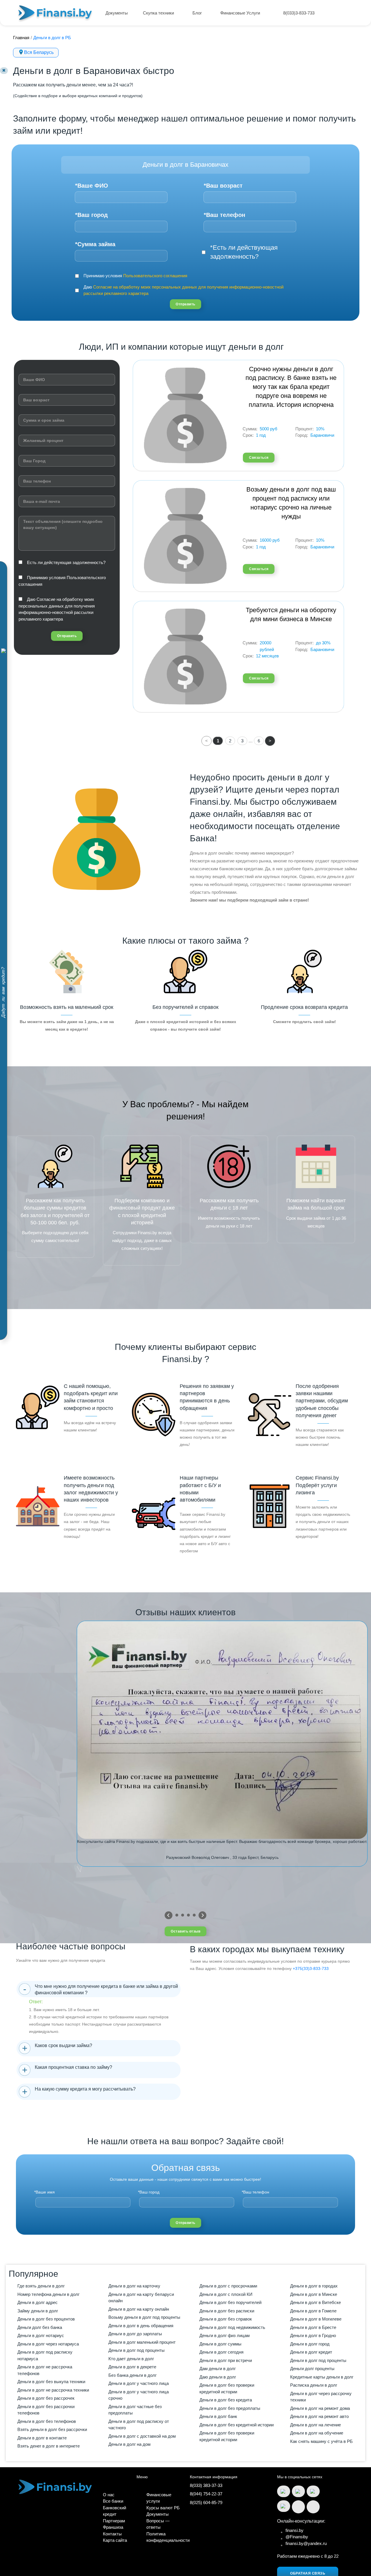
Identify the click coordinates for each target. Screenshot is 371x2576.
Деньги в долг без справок (226, 2319)
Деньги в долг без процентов (46, 2319)
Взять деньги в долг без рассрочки (52, 2429)
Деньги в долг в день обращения (141, 2326)
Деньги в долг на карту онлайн (139, 2309)
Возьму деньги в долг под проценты (144, 2317)
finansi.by (294, 2530)
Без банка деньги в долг (132, 2375)
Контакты (112, 2534)
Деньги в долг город (310, 2344)
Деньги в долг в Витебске (315, 2302)
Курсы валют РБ (163, 2508)
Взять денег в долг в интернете (49, 2446)
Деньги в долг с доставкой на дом (142, 2436)
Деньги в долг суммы (220, 2344)
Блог (198, 13)
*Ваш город (91, 215)
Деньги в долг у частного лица (139, 2383)
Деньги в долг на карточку (134, 2286)
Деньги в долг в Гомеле (313, 2311)
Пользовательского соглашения (155, 276)
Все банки (113, 2501)
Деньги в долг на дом (129, 2444)
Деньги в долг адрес (38, 2302)
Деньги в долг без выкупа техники (51, 2382)
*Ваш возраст (223, 186)
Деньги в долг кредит (311, 2352)
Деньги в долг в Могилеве (316, 2319)
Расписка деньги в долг (314, 2385)
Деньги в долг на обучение (317, 2433)
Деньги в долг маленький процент (142, 2342)
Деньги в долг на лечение (315, 2425)
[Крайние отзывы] (202, 1915)
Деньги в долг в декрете (132, 2367)
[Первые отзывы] (169, 1915)
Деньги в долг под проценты (137, 2350)
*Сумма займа (95, 244)
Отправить (185, 304)
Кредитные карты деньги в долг (322, 2377)
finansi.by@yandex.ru (306, 2543)
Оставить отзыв (185, 1931)
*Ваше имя (44, 2192)
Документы (117, 13)
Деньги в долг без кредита (226, 2400)
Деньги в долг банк (218, 2416)
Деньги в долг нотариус (41, 2335)
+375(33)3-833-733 (311, 1968)
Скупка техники (159, 13)
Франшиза (113, 2527)
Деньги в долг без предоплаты (230, 2408)
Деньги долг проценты (312, 2369)
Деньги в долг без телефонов (47, 2421)
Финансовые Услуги (241, 13)
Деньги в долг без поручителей (230, 2302)
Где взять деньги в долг (41, 2286)
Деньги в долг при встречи (226, 2360)
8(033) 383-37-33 (206, 2485)
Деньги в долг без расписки (227, 2311)
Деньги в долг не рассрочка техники (53, 2390)
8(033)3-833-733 (299, 13)
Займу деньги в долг (38, 2311)
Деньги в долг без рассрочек (46, 2398)
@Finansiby (297, 2537)
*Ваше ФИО (92, 186)
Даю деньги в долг (218, 2377)
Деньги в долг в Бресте (313, 2327)
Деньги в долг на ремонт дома (320, 2408)
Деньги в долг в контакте (42, 2438)
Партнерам (114, 2521)
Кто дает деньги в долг (131, 2359)
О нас (109, 2495)
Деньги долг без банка (40, 2327)
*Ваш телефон (224, 215)
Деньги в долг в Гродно (313, 2335)
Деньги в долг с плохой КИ (226, 2294)
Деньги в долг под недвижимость (232, 2327)
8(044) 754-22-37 (206, 2494)
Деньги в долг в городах (314, 2286)
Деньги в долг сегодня (221, 2352)
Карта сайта (115, 2540)
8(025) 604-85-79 (206, 2502)
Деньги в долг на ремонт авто (319, 2416)
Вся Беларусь (39, 52)
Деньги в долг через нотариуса (48, 2344)
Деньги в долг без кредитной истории (237, 2425)
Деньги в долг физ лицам (224, 2335)
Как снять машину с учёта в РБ (321, 2441)
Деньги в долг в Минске (314, 2294)
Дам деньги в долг (218, 2369)
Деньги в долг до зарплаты (135, 2334)
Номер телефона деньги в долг (48, 2294)
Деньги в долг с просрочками (228, 2286)
